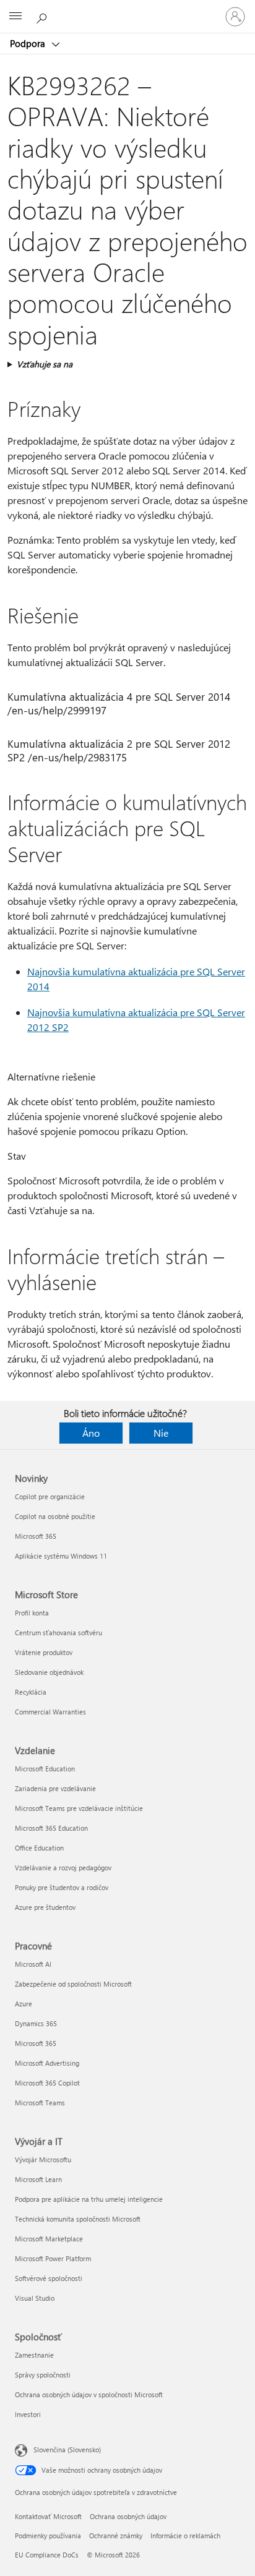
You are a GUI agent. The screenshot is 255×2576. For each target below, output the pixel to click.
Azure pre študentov (45, 1907)
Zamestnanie (34, 2355)
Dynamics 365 (36, 2023)
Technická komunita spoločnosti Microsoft (78, 2219)
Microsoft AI (33, 1964)
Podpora (29, 43)
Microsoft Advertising (47, 2063)
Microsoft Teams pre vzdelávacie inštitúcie (79, 1808)
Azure (24, 2004)
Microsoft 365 (36, 1536)
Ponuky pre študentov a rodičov (62, 1887)
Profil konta (32, 1613)
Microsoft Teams (40, 2103)
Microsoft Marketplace (49, 2239)
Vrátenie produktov (44, 1652)
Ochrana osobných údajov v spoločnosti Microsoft (89, 2394)
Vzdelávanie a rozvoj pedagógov (63, 1868)
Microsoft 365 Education (51, 1828)
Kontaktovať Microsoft (48, 2516)
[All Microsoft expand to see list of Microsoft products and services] (15, 17)
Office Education (39, 1848)
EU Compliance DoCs (47, 2555)
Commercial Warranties (50, 1712)
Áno (91, 1433)
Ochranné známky (116, 2535)
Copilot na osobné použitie (55, 1516)
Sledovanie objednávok (49, 1672)
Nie (161, 1433)
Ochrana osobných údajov (128, 2516)
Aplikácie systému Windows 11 (61, 1556)
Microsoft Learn (38, 2179)
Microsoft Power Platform (53, 2258)
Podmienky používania (48, 2535)
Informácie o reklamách (185, 2535)
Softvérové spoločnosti (49, 2278)
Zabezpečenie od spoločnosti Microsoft (73, 1984)
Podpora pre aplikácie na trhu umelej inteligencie (89, 2199)
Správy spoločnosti (43, 2375)
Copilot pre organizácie (50, 1496)
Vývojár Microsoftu (43, 2159)
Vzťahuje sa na (45, 364)
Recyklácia (31, 1692)
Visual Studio (35, 2298)
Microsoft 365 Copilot (47, 2083)
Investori (28, 2414)
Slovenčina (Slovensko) (67, 2450)
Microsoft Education (45, 1769)
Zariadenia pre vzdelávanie (55, 1788)
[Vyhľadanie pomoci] (43, 16)
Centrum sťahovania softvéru (58, 1632)
